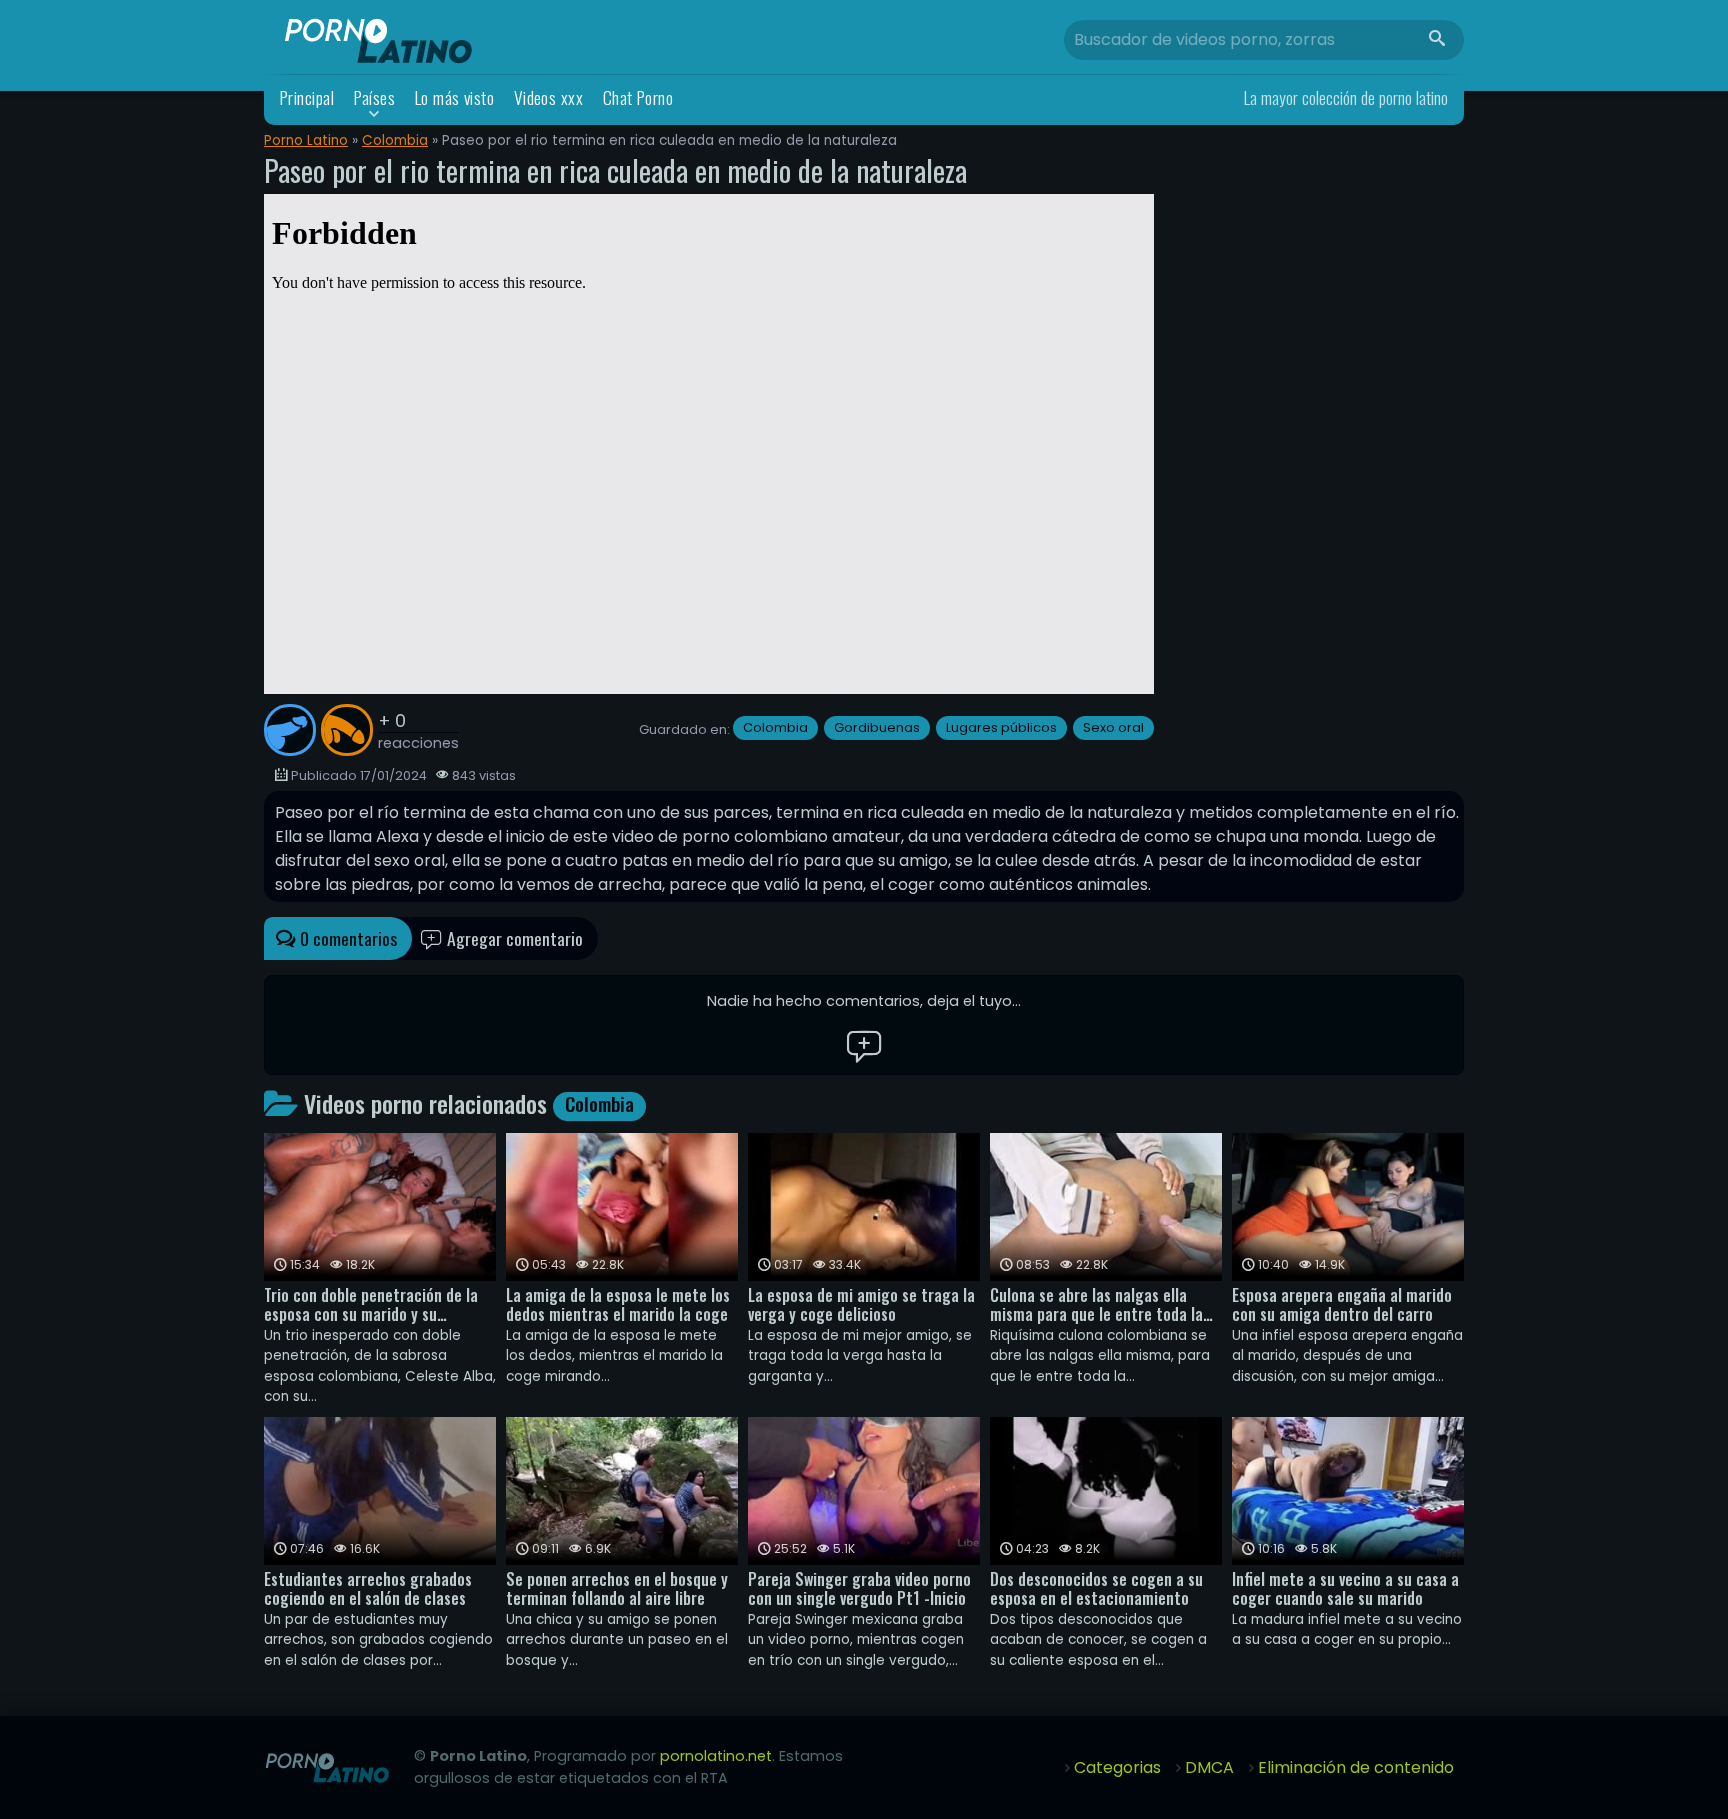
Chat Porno (638, 97)
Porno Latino (306, 140)
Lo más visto (455, 97)
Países (375, 97)
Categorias (1117, 1767)
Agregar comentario (513, 938)
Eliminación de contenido (1356, 1767)
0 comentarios (346, 938)
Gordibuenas (877, 727)
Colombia (395, 140)
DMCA (1209, 1767)
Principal (307, 97)
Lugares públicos (1001, 727)
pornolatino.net (716, 1756)
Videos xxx (549, 97)
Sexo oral (1113, 727)
